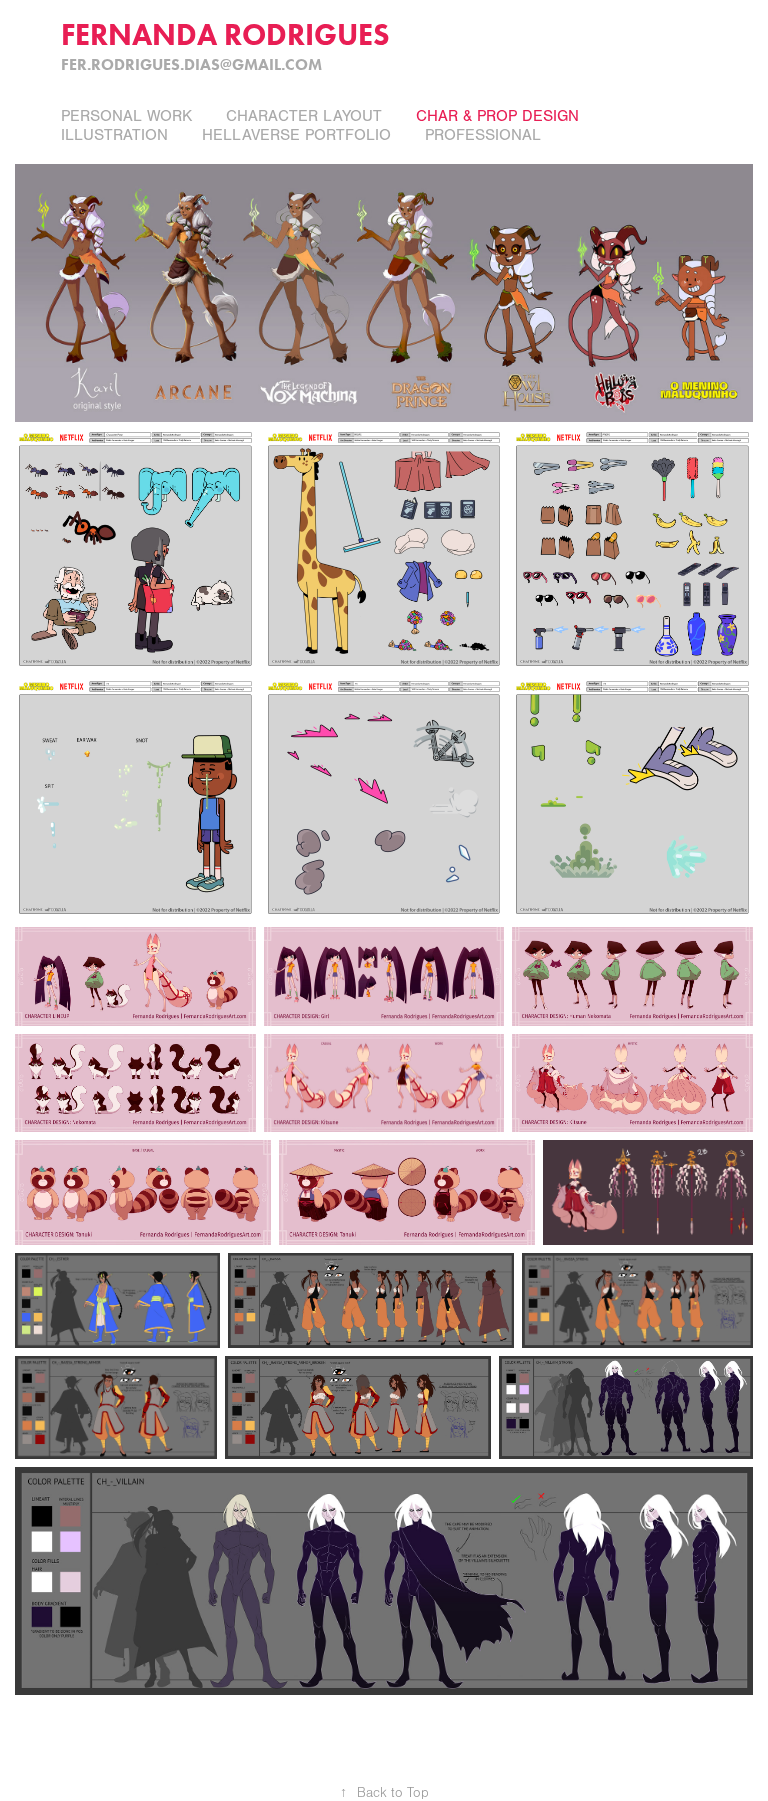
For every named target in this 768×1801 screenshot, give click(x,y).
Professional (483, 135)
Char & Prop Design (497, 116)
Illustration (114, 135)
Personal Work (126, 116)
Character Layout (304, 116)
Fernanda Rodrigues (225, 34)
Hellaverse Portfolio (296, 135)
